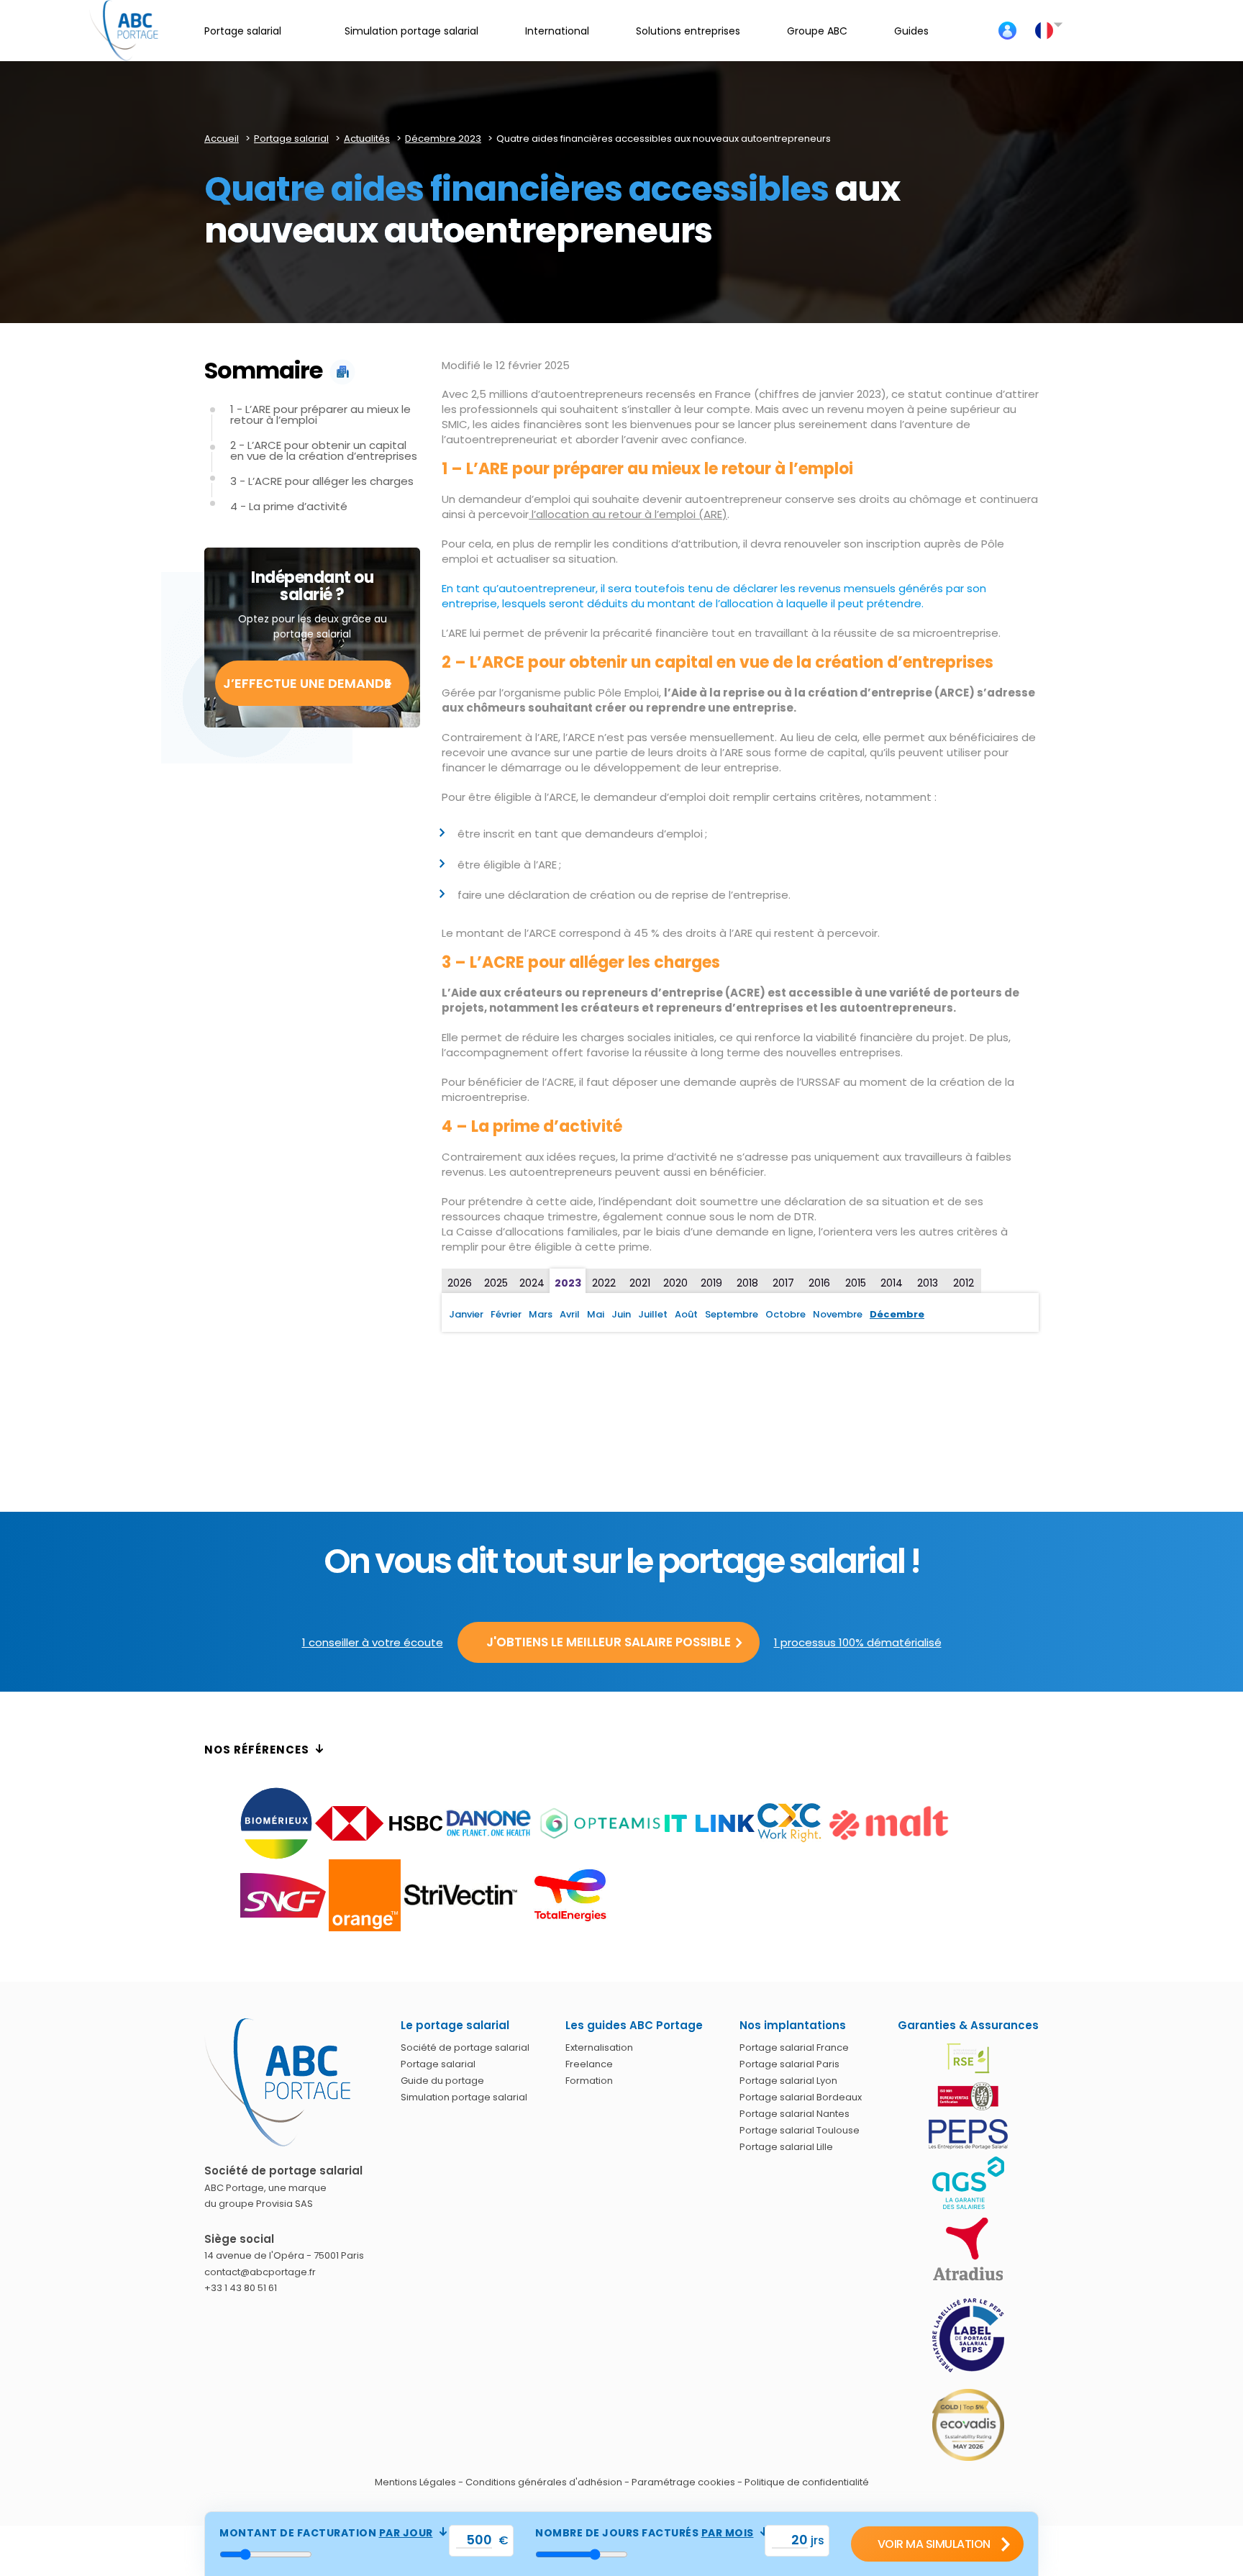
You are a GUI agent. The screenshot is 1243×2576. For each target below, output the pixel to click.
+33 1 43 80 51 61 (241, 2288)
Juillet (653, 1314)
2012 (964, 1283)
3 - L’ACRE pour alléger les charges (322, 481)
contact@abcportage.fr (260, 2272)
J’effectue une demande (307, 683)
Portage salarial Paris (789, 2064)
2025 (496, 1283)
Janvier (466, 1314)
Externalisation (599, 2047)
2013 (928, 1283)
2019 (711, 1283)
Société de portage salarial (465, 2047)
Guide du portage (442, 2081)
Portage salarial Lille (786, 2147)
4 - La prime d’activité (289, 506)
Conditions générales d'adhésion (544, 2482)
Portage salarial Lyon (788, 2081)
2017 (783, 1283)
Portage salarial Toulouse (800, 2130)
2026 (460, 1283)
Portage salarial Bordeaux (801, 2097)
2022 (604, 1283)
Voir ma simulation (934, 2544)
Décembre (897, 1314)
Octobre (786, 1314)
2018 (747, 1283)
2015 (856, 1283)
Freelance (589, 2064)
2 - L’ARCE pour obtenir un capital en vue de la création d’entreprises (324, 450)
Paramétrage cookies (683, 2482)
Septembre (732, 1314)
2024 (532, 1283)
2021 (640, 1283)
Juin (621, 1314)
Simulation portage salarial (464, 2097)
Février (506, 1314)
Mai (596, 1314)
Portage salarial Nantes (794, 2114)
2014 (892, 1283)
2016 (819, 1283)
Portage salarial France (794, 2047)
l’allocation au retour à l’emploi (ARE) (628, 514)
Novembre (838, 1314)
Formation (589, 2081)
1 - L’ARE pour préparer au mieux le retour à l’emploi (320, 414)
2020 (675, 1283)
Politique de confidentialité (807, 2482)
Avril (570, 1314)
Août (686, 1314)
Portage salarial (438, 2064)
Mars (541, 1314)
